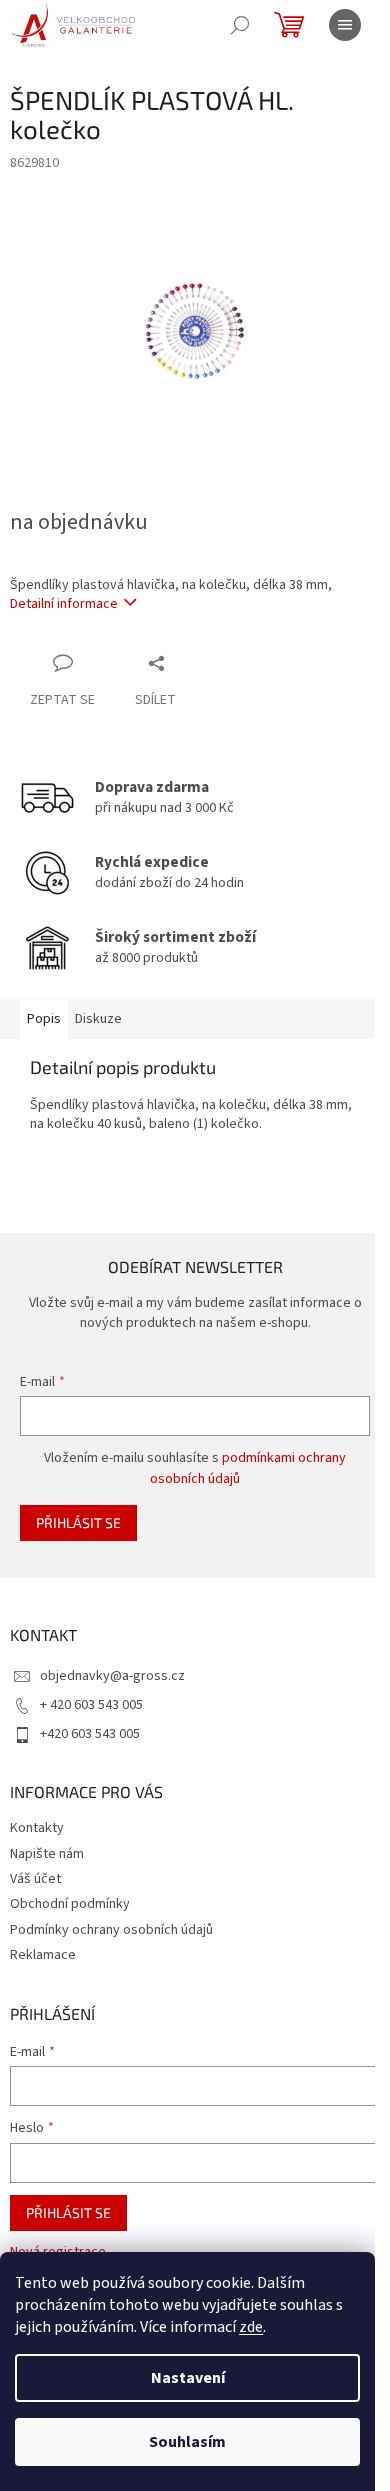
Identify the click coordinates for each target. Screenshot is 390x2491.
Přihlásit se (78, 1522)
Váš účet (35, 1879)
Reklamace (43, 1955)
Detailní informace (64, 604)
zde (251, 2327)
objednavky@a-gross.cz (112, 1676)
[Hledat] (240, 25)
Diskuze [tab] (98, 1019)
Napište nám (47, 1854)
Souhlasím (187, 2442)
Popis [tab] (44, 1019)
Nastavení (188, 2378)
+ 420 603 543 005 (91, 1705)
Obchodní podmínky (70, 1904)
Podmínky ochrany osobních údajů (111, 1930)
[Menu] (345, 25)
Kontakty (37, 1828)
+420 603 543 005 (90, 1734)
